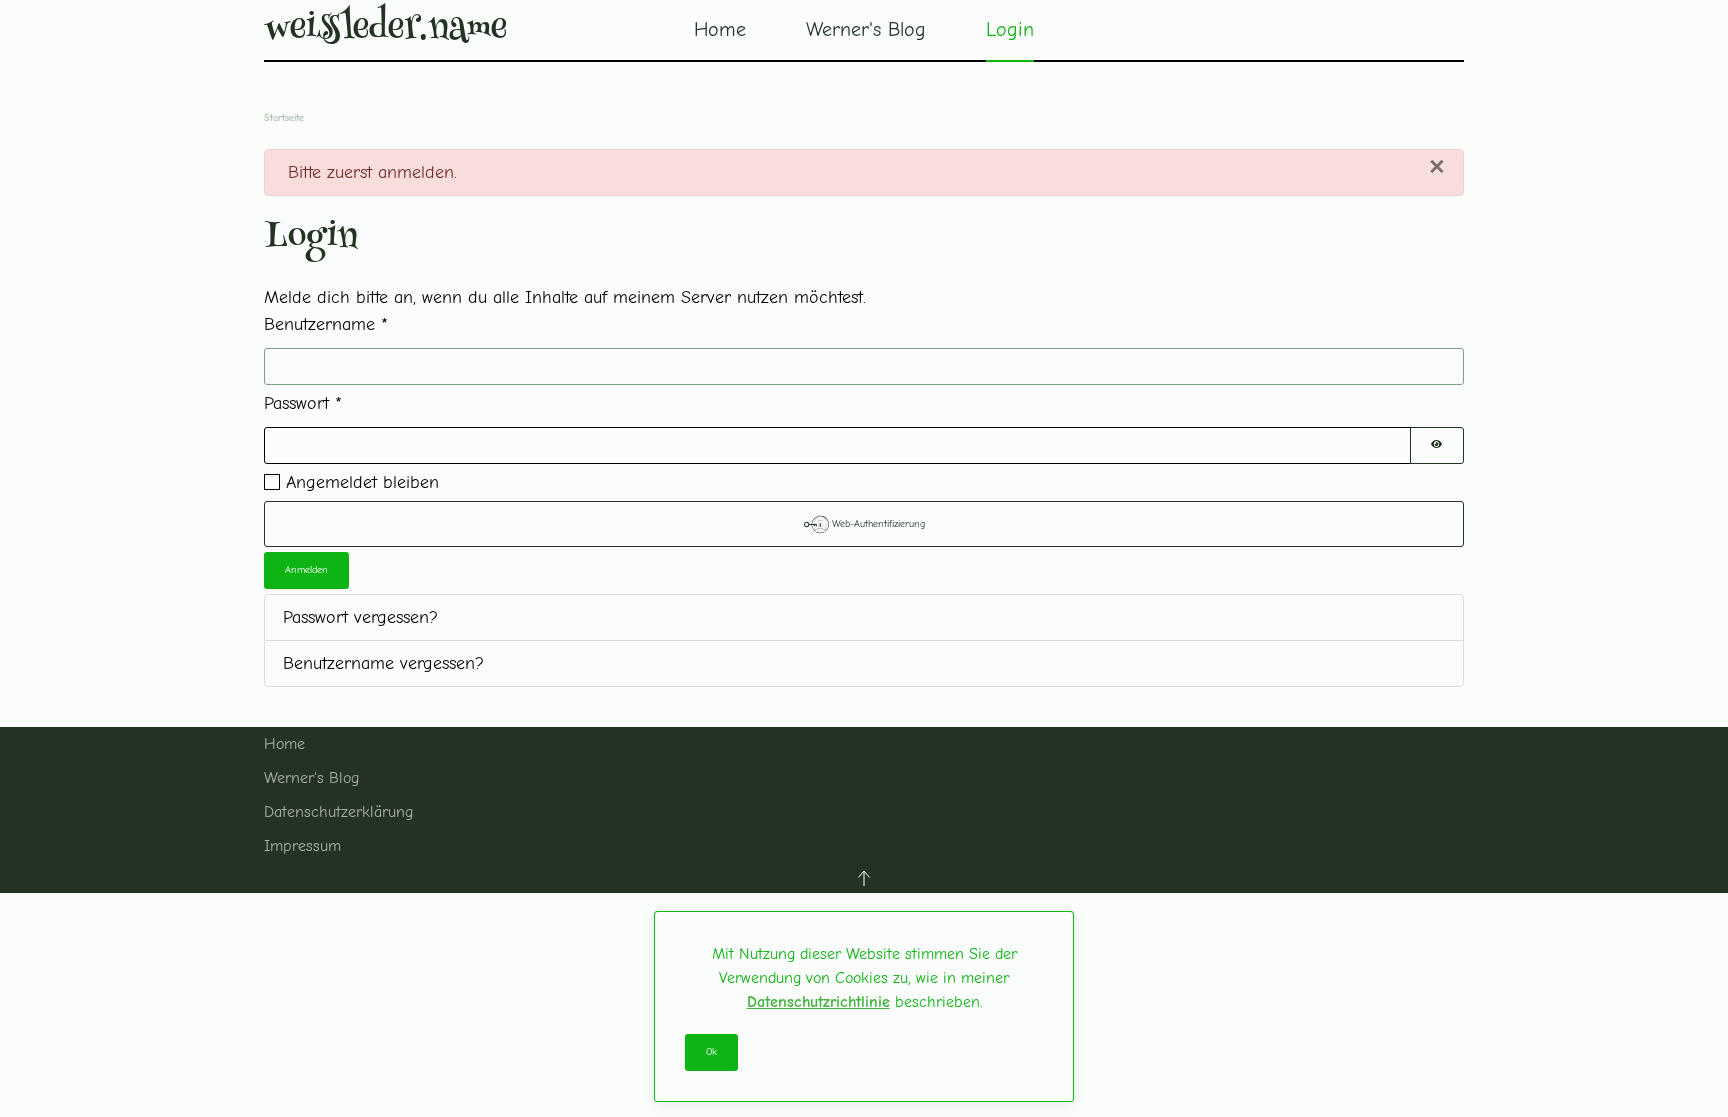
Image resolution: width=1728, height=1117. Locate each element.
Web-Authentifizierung (877, 524)
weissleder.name (385, 30)
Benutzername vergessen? (383, 663)
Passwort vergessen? (360, 617)
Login (1010, 29)
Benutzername (326, 324)
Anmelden (306, 570)
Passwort (303, 403)
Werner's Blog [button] (866, 29)
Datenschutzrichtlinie (818, 1002)
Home (720, 29)
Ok (711, 1052)
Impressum (302, 846)
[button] (864, 878)
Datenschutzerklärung (338, 812)
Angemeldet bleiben (362, 482)
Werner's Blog (311, 778)
